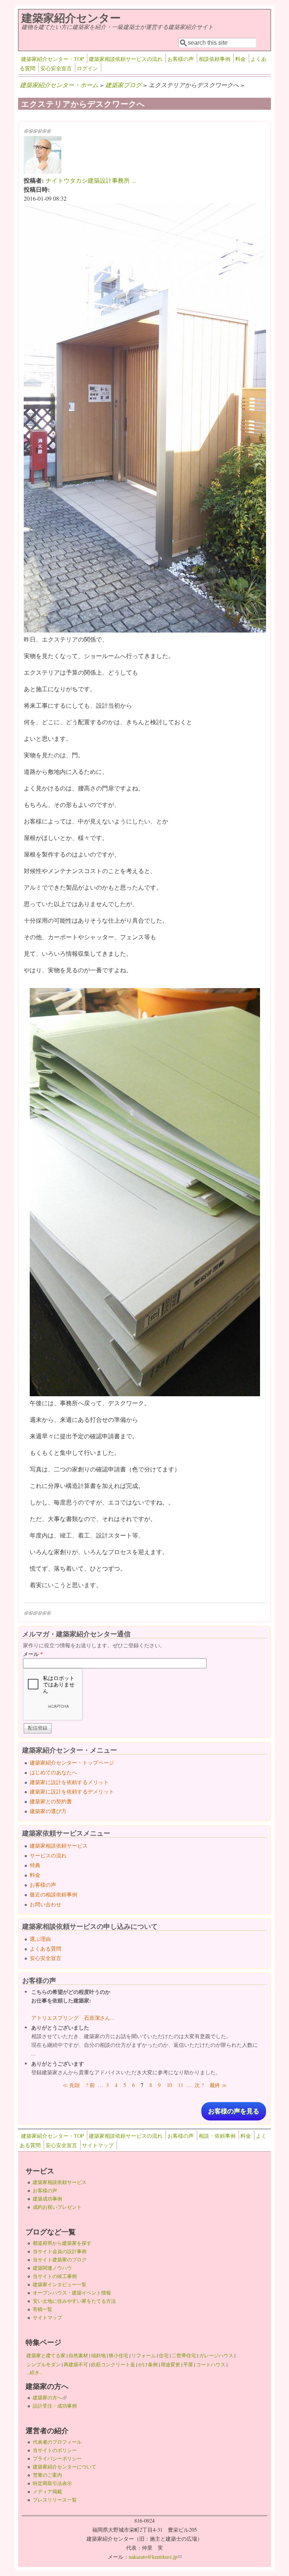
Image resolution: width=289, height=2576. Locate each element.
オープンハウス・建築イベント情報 (72, 2293)
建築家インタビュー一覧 (60, 2284)
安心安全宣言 (56, 68)
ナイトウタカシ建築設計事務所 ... (91, 180)
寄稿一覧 (43, 2309)
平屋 (188, 2364)
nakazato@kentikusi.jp (155, 2557)
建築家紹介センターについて (65, 2467)
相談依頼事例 (214, 59)
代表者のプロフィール (57, 2442)
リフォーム (144, 2355)
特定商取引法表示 (52, 2483)
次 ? (199, 2085)
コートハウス (211, 2364)
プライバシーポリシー (57, 2458)
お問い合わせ (46, 1904)
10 (169, 2085)
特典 (35, 1865)
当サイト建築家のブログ (60, 2260)
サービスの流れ (48, 1855)
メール (33, 1654)
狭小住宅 (119, 2355)
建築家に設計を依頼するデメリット (72, 1791)
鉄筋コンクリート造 (113, 2364)
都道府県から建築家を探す (62, 2243)
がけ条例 (148, 2364)
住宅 (164, 2355)
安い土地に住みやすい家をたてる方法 (74, 2301)
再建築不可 (76, 2364)
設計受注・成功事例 (55, 2406)
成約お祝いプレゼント (57, 2207)
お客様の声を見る (234, 2111)
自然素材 (78, 2355)
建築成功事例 (47, 2199)
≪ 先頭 (71, 2085)
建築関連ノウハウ (52, 2268)
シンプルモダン (43, 2364)
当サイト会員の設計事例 (60, 2251)
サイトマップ (98, 2145)
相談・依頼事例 (217, 2136)
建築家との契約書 (51, 1801)
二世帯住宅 (184, 2355)
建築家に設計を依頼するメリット (69, 1782)
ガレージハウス (216, 2355)
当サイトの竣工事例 (55, 2276)
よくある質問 (46, 1949)
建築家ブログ (123, 85)
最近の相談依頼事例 (53, 1894)
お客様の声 (181, 59)
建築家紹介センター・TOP (52, 59)
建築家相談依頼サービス (59, 1846)
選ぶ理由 (40, 1939)
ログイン (87, 68)
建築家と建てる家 (46, 2355)
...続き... (35, 2372)
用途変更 (170, 2364)
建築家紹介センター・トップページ (72, 1762)
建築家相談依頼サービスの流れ (126, 59)
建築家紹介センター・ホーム (59, 85)
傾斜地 (98, 2355)
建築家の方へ (50, 2397)
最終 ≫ (218, 2085)
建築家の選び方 (48, 1811)
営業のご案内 (47, 2475)
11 (181, 2085)
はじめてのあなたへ (53, 1772)
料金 (240, 59)
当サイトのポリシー (55, 2450)
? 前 (90, 2085)
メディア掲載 (47, 2491)
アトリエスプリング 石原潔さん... (73, 2018)
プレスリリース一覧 (55, 2500)
